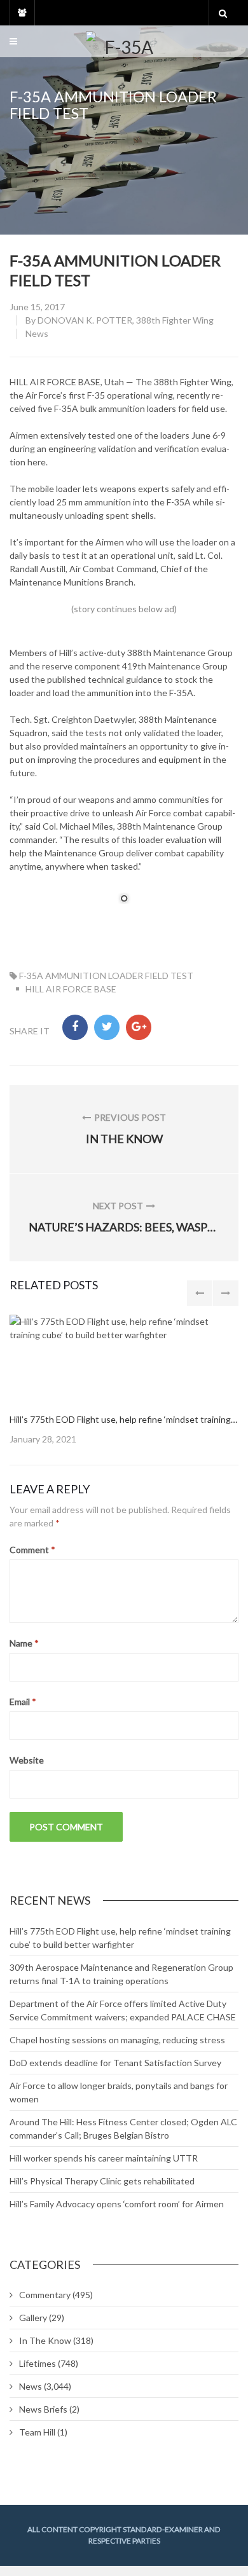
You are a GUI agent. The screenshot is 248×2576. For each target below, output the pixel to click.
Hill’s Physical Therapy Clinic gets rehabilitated (102, 2181)
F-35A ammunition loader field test (106, 976)
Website (27, 1760)
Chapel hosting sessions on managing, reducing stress (117, 2040)
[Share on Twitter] (107, 1027)
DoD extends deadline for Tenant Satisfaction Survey (115, 2063)
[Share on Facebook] (75, 1027)
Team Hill (37, 2432)
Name (24, 1643)
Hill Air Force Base (71, 989)
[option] (124, 1380)
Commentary (45, 2295)
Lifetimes (38, 2363)
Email (23, 1702)
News (37, 333)
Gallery (33, 2318)
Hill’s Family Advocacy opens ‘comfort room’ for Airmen (117, 2204)
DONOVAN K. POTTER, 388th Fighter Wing (126, 320)
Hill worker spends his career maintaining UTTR (104, 2158)
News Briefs (43, 2409)
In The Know (45, 2340)
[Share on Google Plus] (139, 1027)
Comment (32, 1550)
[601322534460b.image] (124, 1358)
